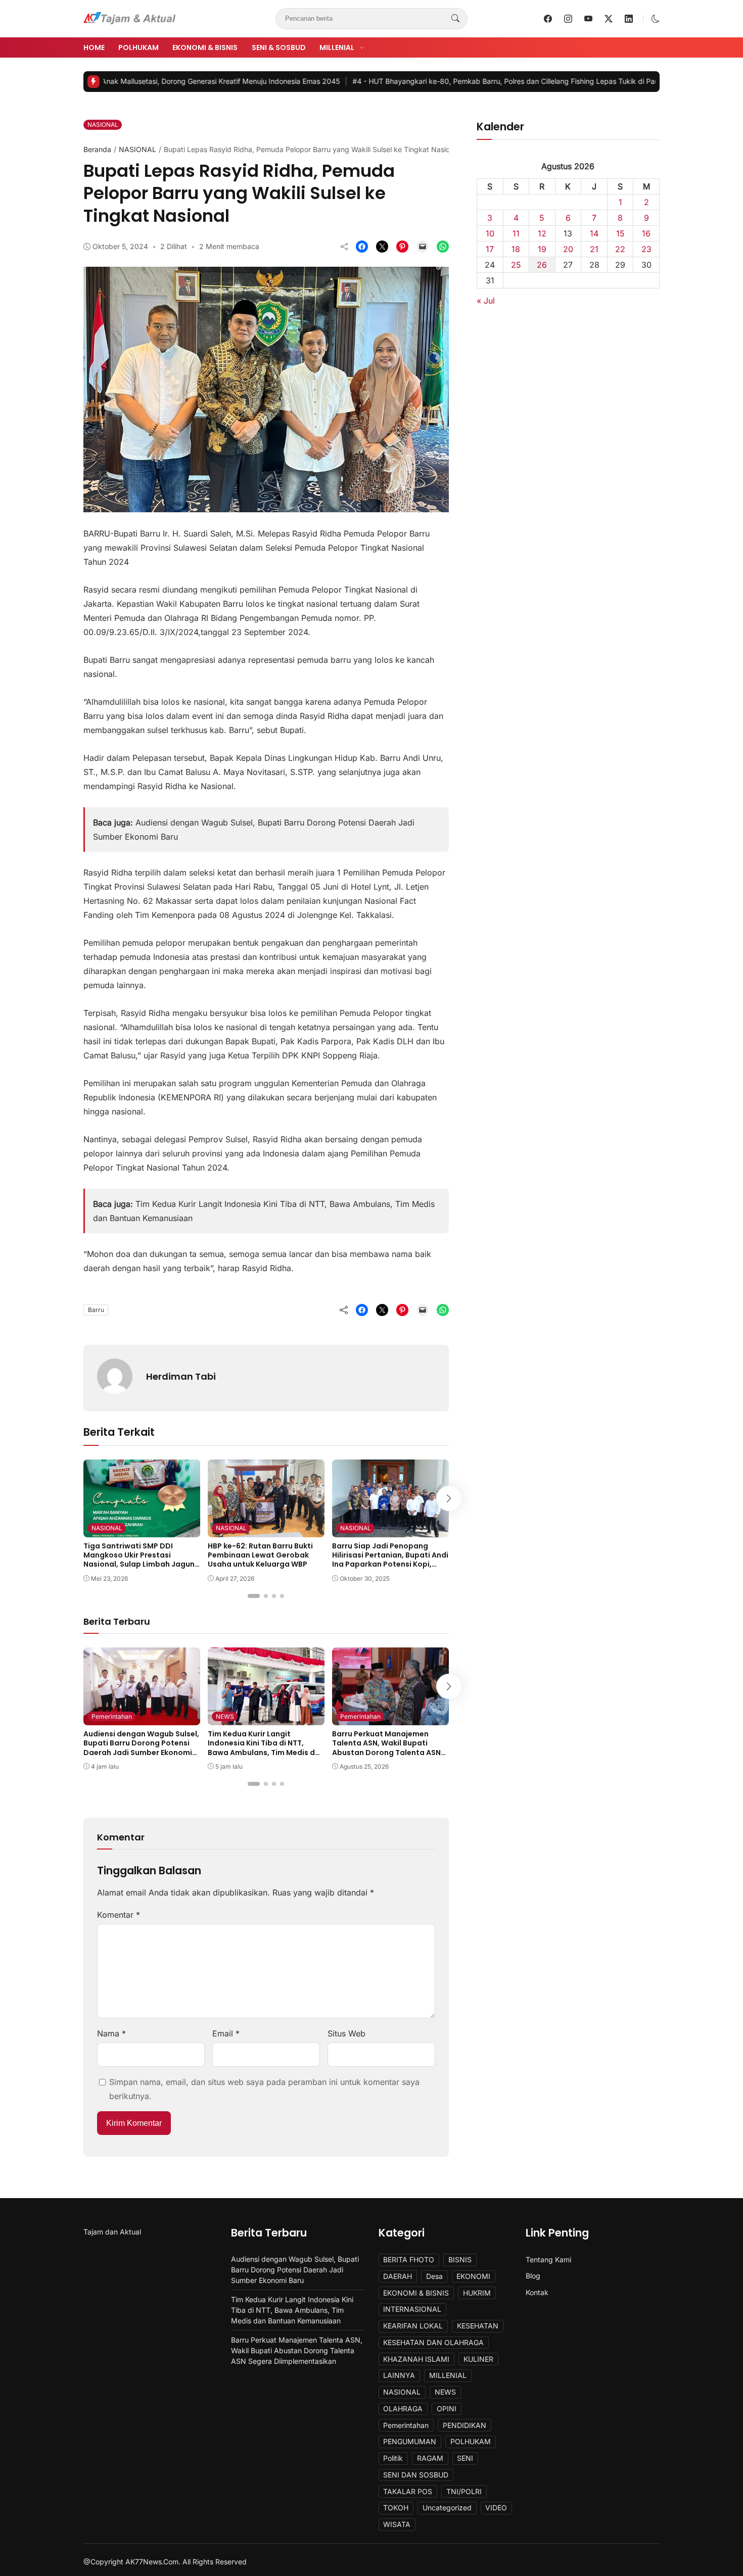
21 (594, 249)
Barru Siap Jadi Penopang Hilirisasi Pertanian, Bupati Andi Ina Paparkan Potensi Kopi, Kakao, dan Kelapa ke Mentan (390, 1560)
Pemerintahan (112, 1716)
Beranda (97, 149)
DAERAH (398, 2276)
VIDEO (496, 2508)
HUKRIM (477, 2293)
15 (620, 233)
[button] (656, 19)
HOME (94, 47)
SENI (465, 2458)
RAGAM (430, 2458)
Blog (533, 2276)
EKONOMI (473, 2276)
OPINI (447, 2409)
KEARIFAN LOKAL (413, 2326)
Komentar (119, 1915)
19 (542, 249)
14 (594, 233)
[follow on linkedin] (629, 19)
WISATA (397, 2524)
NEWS (225, 1716)
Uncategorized (447, 2508)
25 (516, 265)
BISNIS (460, 2259)
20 (568, 249)
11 (516, 233)
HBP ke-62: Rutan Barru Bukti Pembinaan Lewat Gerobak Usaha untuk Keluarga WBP (260, 1555)
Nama (111, 2033)
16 (646, 233)
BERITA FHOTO (409, 2259)
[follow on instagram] (568, 19)
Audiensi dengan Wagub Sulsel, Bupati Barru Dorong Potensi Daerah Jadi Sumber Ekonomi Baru (141, 1748)
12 (542, 233)
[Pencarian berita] (455, 19)
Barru (96, 1310)
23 (646, 249)
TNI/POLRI (464, 2491)
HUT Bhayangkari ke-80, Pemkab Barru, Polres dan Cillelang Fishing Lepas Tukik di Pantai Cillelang (453, 81)
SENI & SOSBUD (279, 47)
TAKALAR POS (408, 2491)
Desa (434, 2276)
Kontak (537, 2292)
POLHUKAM (138, 47)
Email (226, 2033)
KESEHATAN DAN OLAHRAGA (433, 2342)
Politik (393, 2458)
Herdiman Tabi (181, 1376)
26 (542, 265)
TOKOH (396, 2508)
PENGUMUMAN (410, 2441)
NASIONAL (103, 125)
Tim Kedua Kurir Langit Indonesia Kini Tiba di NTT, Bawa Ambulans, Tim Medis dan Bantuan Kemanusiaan (266, 1748)
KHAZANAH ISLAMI (416, 2359)
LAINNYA (399, 2375)
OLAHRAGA (403, 2409)
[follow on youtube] (588, 19)
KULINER (478, 2359)
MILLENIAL (337, 47)
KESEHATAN (478, 2326)
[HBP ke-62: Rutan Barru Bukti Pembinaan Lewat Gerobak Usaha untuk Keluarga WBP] (266, 1530)
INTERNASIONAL (412, 2309)
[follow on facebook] (548, 19)
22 (620, 249)
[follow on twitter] (609, 19)
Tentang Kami (548, 2259)
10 (490, 233)
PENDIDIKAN (465, 2425)
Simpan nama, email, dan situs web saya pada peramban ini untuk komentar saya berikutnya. (264, 2089)
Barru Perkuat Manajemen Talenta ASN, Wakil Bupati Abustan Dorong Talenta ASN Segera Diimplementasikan (386, 1748)
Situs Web (346, 2033)
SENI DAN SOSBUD (416, 2475)
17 (490, 249)
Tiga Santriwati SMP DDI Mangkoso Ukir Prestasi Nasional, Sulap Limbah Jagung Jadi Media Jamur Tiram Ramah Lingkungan (142, 1564)
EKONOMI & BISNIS (205, 47)
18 (516, 249)
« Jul (486, 301)
